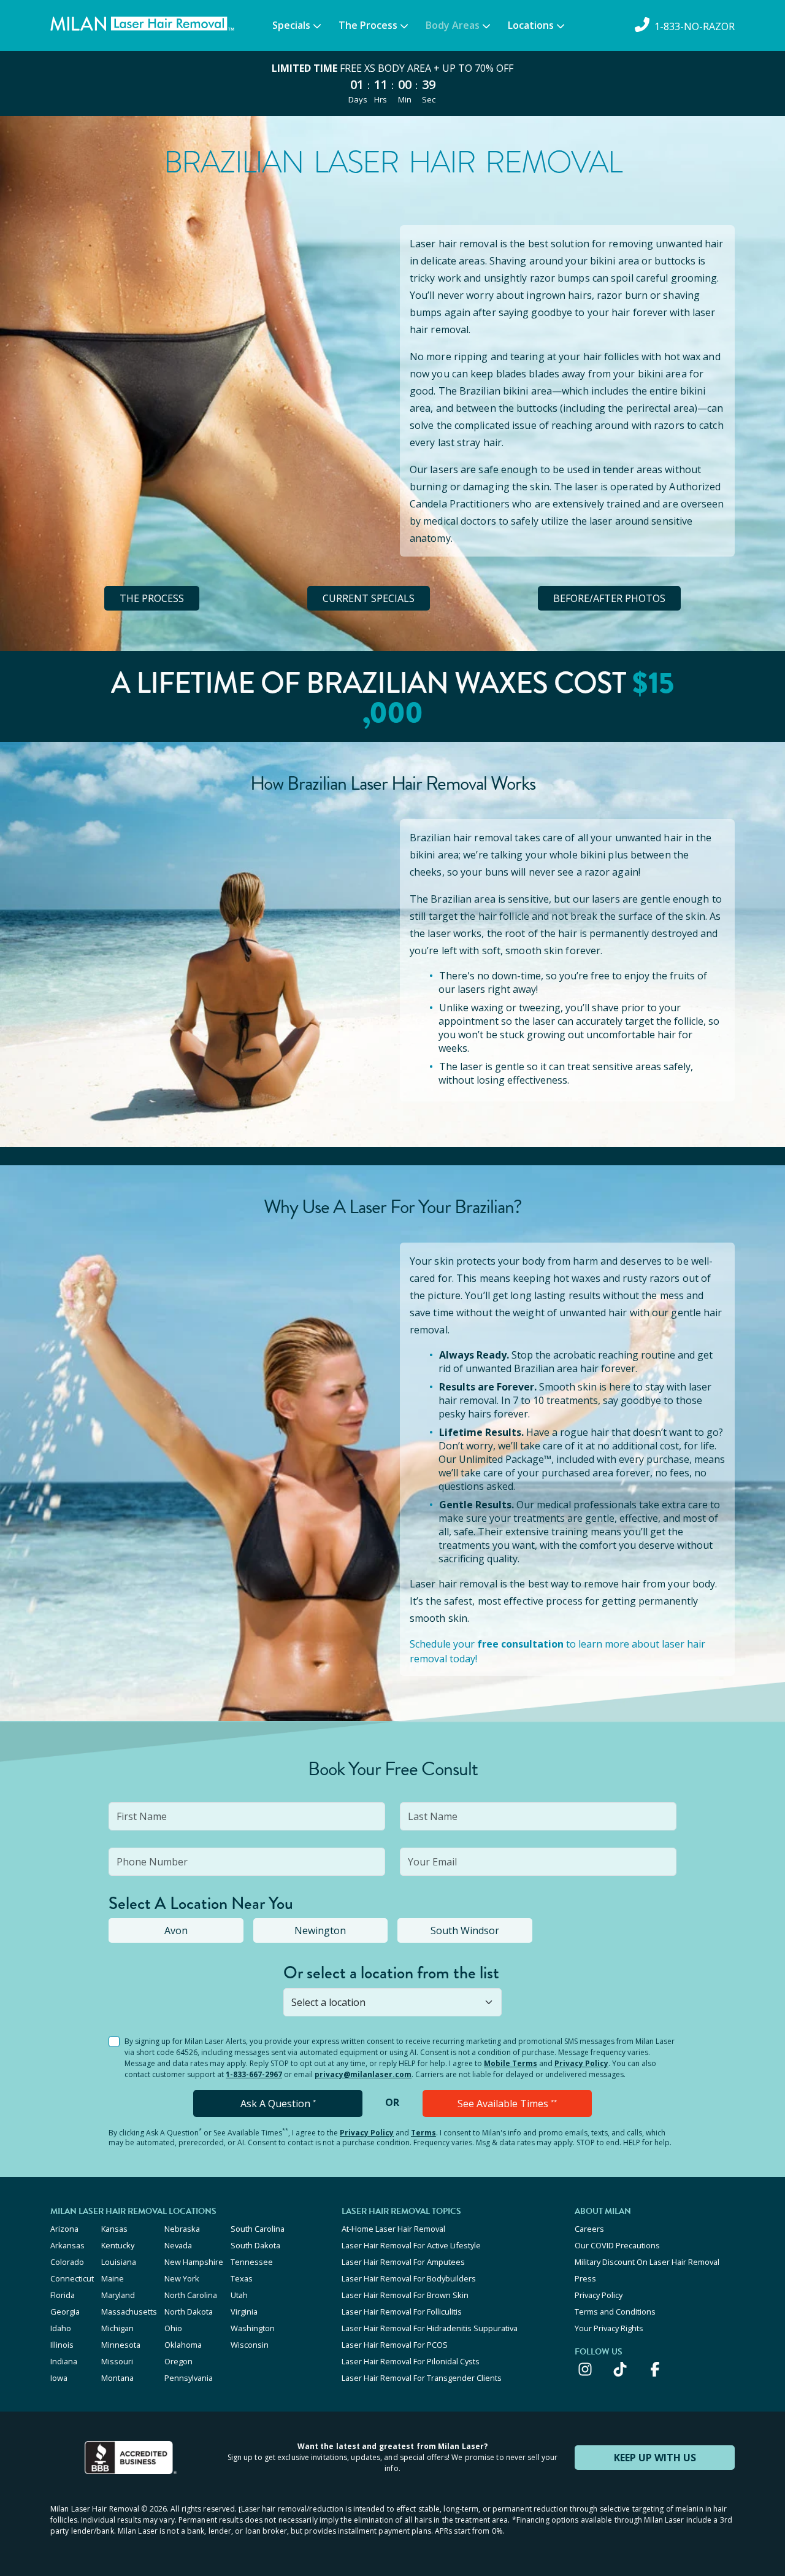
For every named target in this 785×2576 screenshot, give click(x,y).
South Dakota (255, 2245)
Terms (423, 2133)
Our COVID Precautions (617, 2245)
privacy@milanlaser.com (363, 2074)
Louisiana (119, 2262)
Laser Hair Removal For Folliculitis (402, 2312)
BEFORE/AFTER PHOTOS (609, 598)
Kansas (114, 2229)
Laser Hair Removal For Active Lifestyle (411, 2245)
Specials (291, 25)
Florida (63, 2295)
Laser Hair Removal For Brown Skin (405, 2295)
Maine (113, 2278)
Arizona (64, 2229)
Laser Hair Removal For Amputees (403, 2262)
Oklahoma (183, 2345)
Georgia (65, 2312)
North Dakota (189, 2312)
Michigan (117, 2328)
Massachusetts (129, 2312)
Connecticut (72, 2278)
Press (585, 2278)
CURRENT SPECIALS (369, 598)
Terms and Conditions (615, 2312)
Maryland (118, 2295)
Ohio (173, 2328)
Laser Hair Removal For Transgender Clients (422, 2378)
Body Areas (453, 25)
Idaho (61, 2328)
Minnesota (121, 2345)
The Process (368, 25)
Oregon (178, 2361)
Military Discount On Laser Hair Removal (647, 2262)
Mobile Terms (511, 2063)
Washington (253, 2328)
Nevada (178, 2245)
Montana (117, 2378)
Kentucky (118, 2245)
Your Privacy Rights (609, 2328)
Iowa (59, 2378)
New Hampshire (194, 2262)
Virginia (244, 2312)
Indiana (64, 2361)
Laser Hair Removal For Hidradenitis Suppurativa (430, 2328)
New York (182, 2278)
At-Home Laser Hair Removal (393, 2229)
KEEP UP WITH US (655, 2458)
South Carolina (258, 2229)
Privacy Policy (581, 2063)
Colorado (67, 2262)
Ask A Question (278, 2104)
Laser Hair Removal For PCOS (395, 2345)
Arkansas (67, 2245)
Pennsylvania (189, 2378)
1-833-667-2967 (254, 2074)
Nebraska (182, 2229)
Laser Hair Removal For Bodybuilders (409, 2278)
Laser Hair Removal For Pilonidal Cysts (411, 2361)
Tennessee (252, 2262)
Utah (239, 2295)
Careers (589, 2229)
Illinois (62, 2345)
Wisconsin (250, 2345)
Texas (242, 2278)
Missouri (117, 2361)
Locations (531, 25)
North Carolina (191, 2295)
